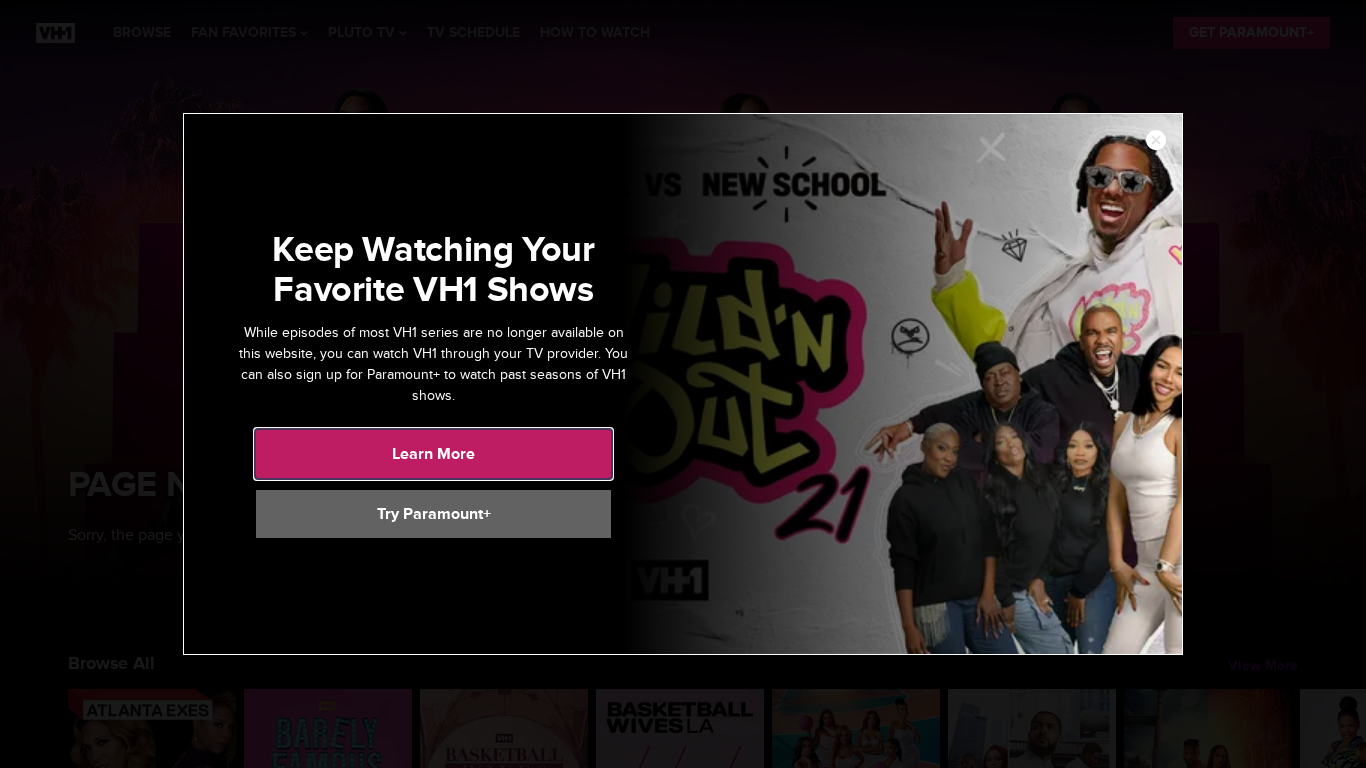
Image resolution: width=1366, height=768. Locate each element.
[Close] (1156, 141)
